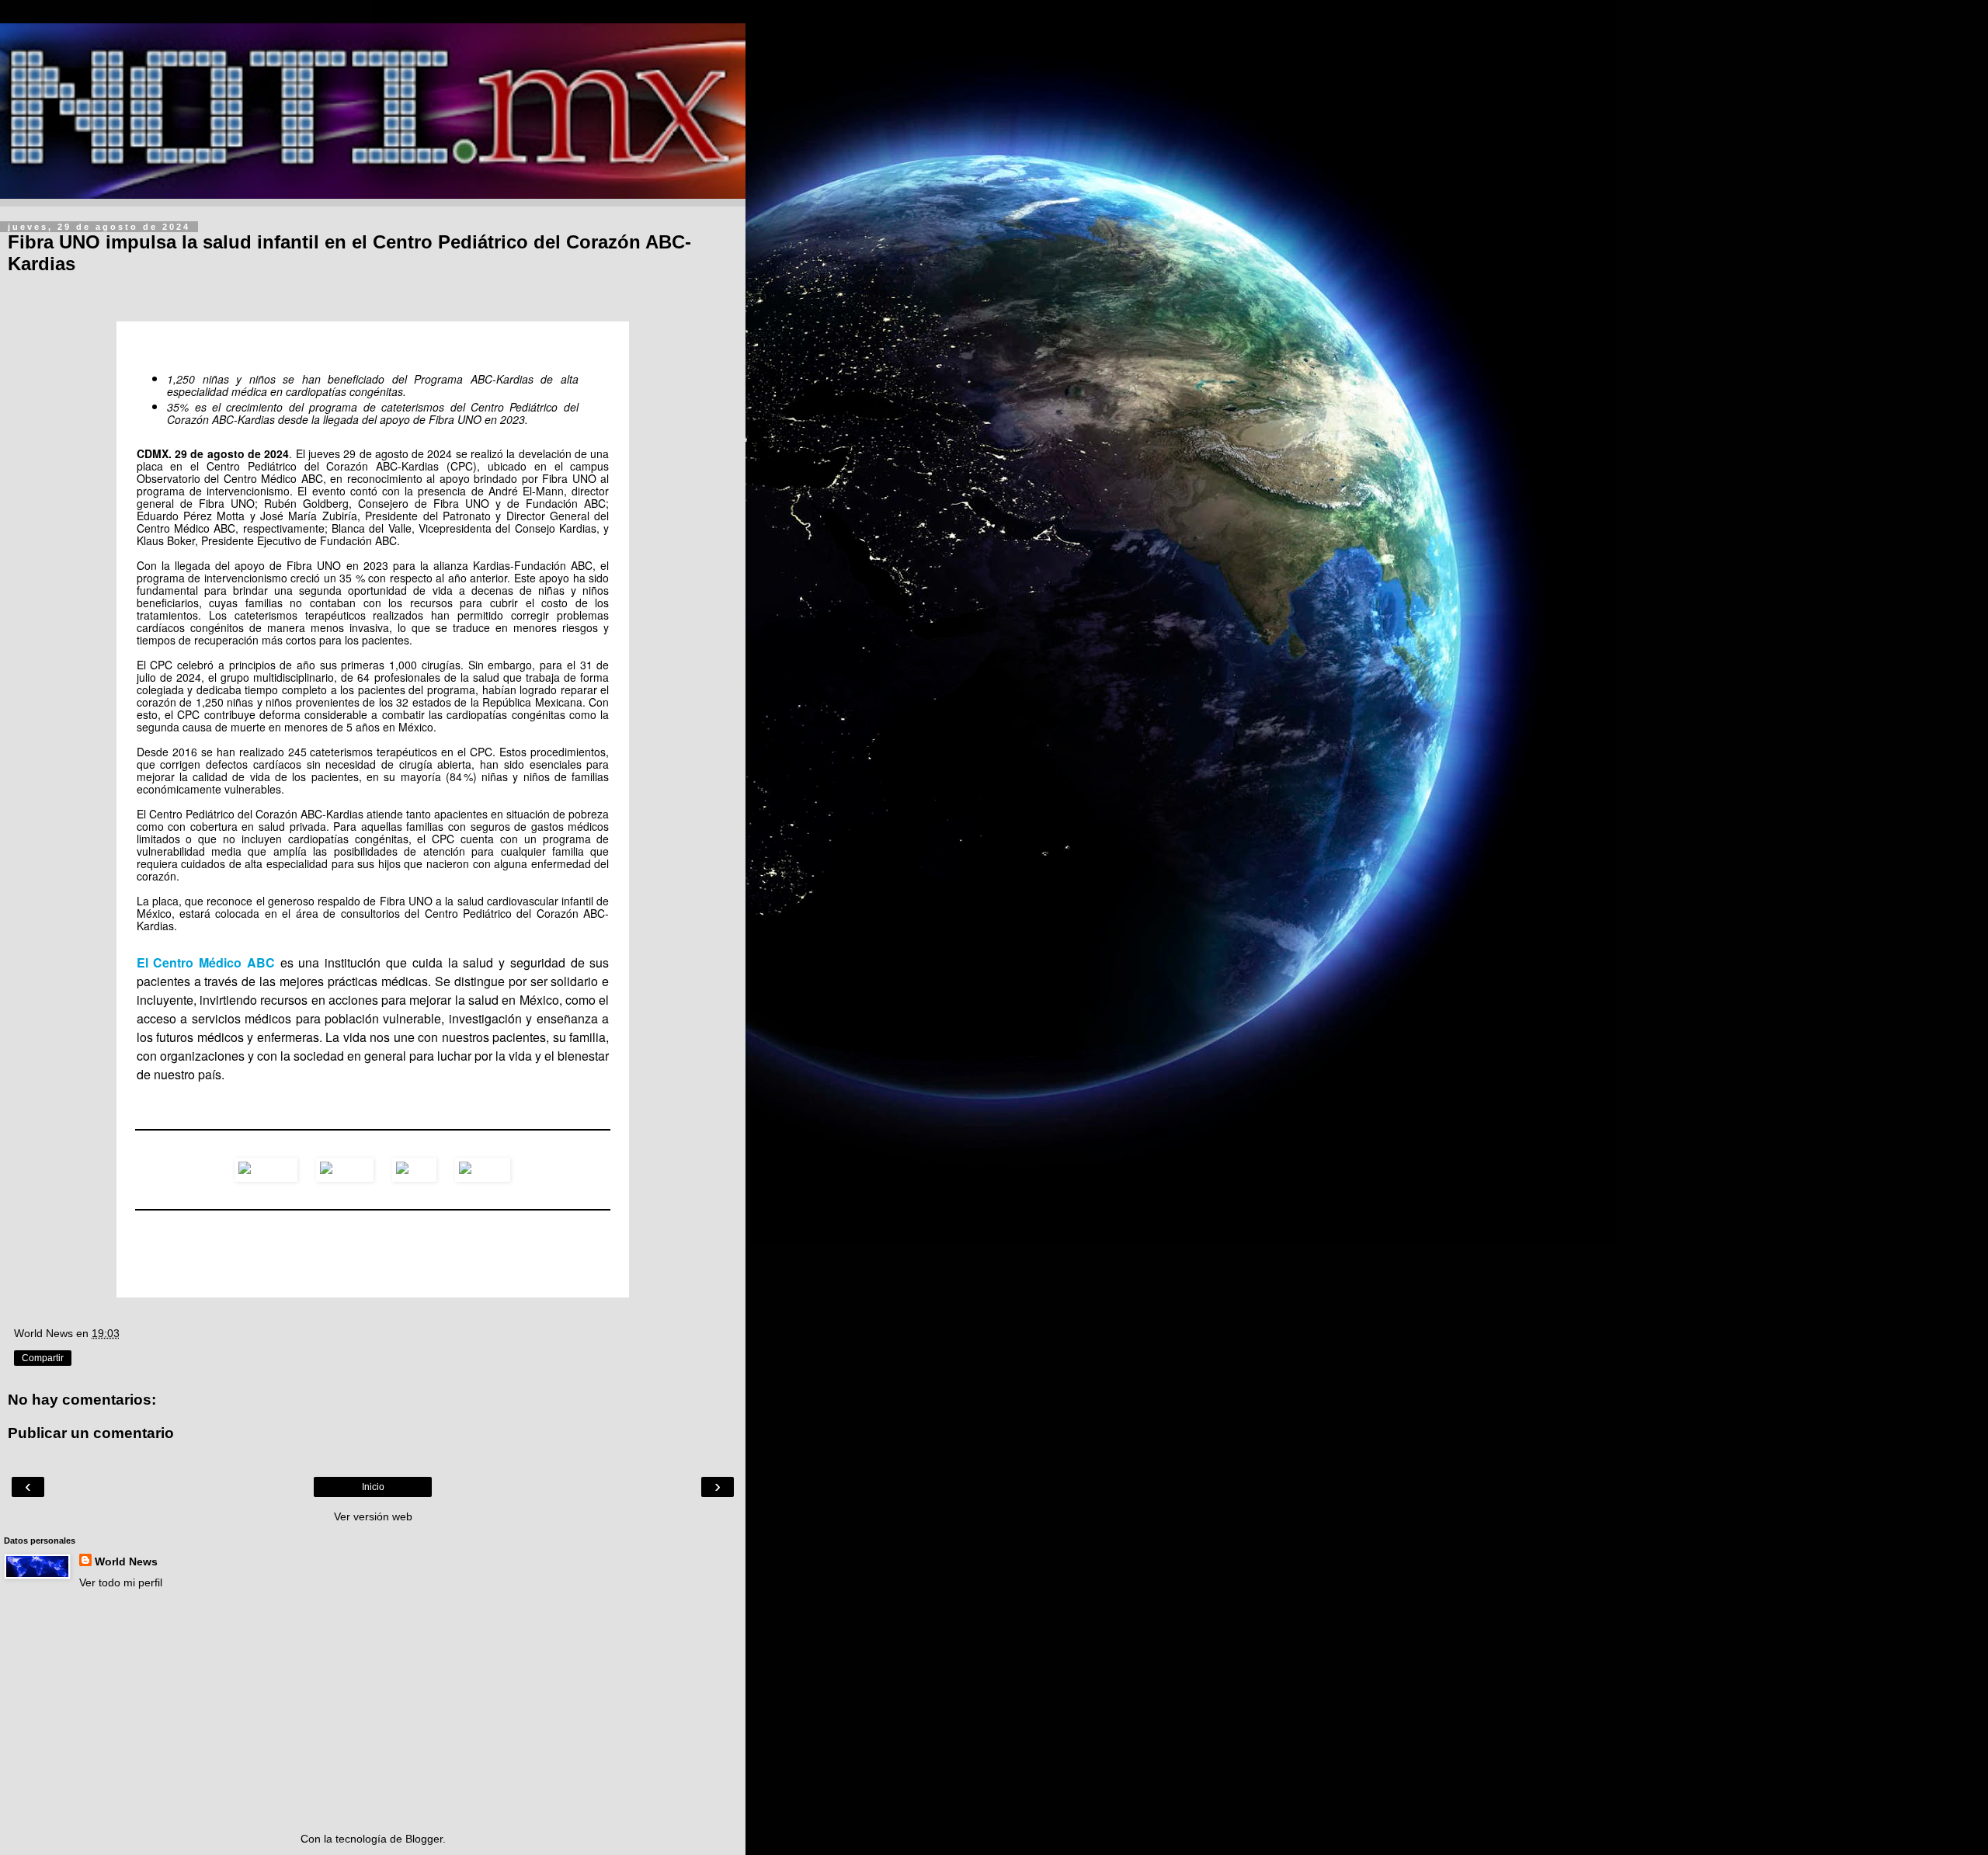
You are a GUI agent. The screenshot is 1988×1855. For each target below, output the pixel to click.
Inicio (373, 1487)
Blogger (424, 1839)
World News (126, 1561)
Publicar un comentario (91, 1433)
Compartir (43, 1358)
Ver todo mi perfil (121, 1582)
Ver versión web (373, 1516)
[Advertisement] (373, 1711)
